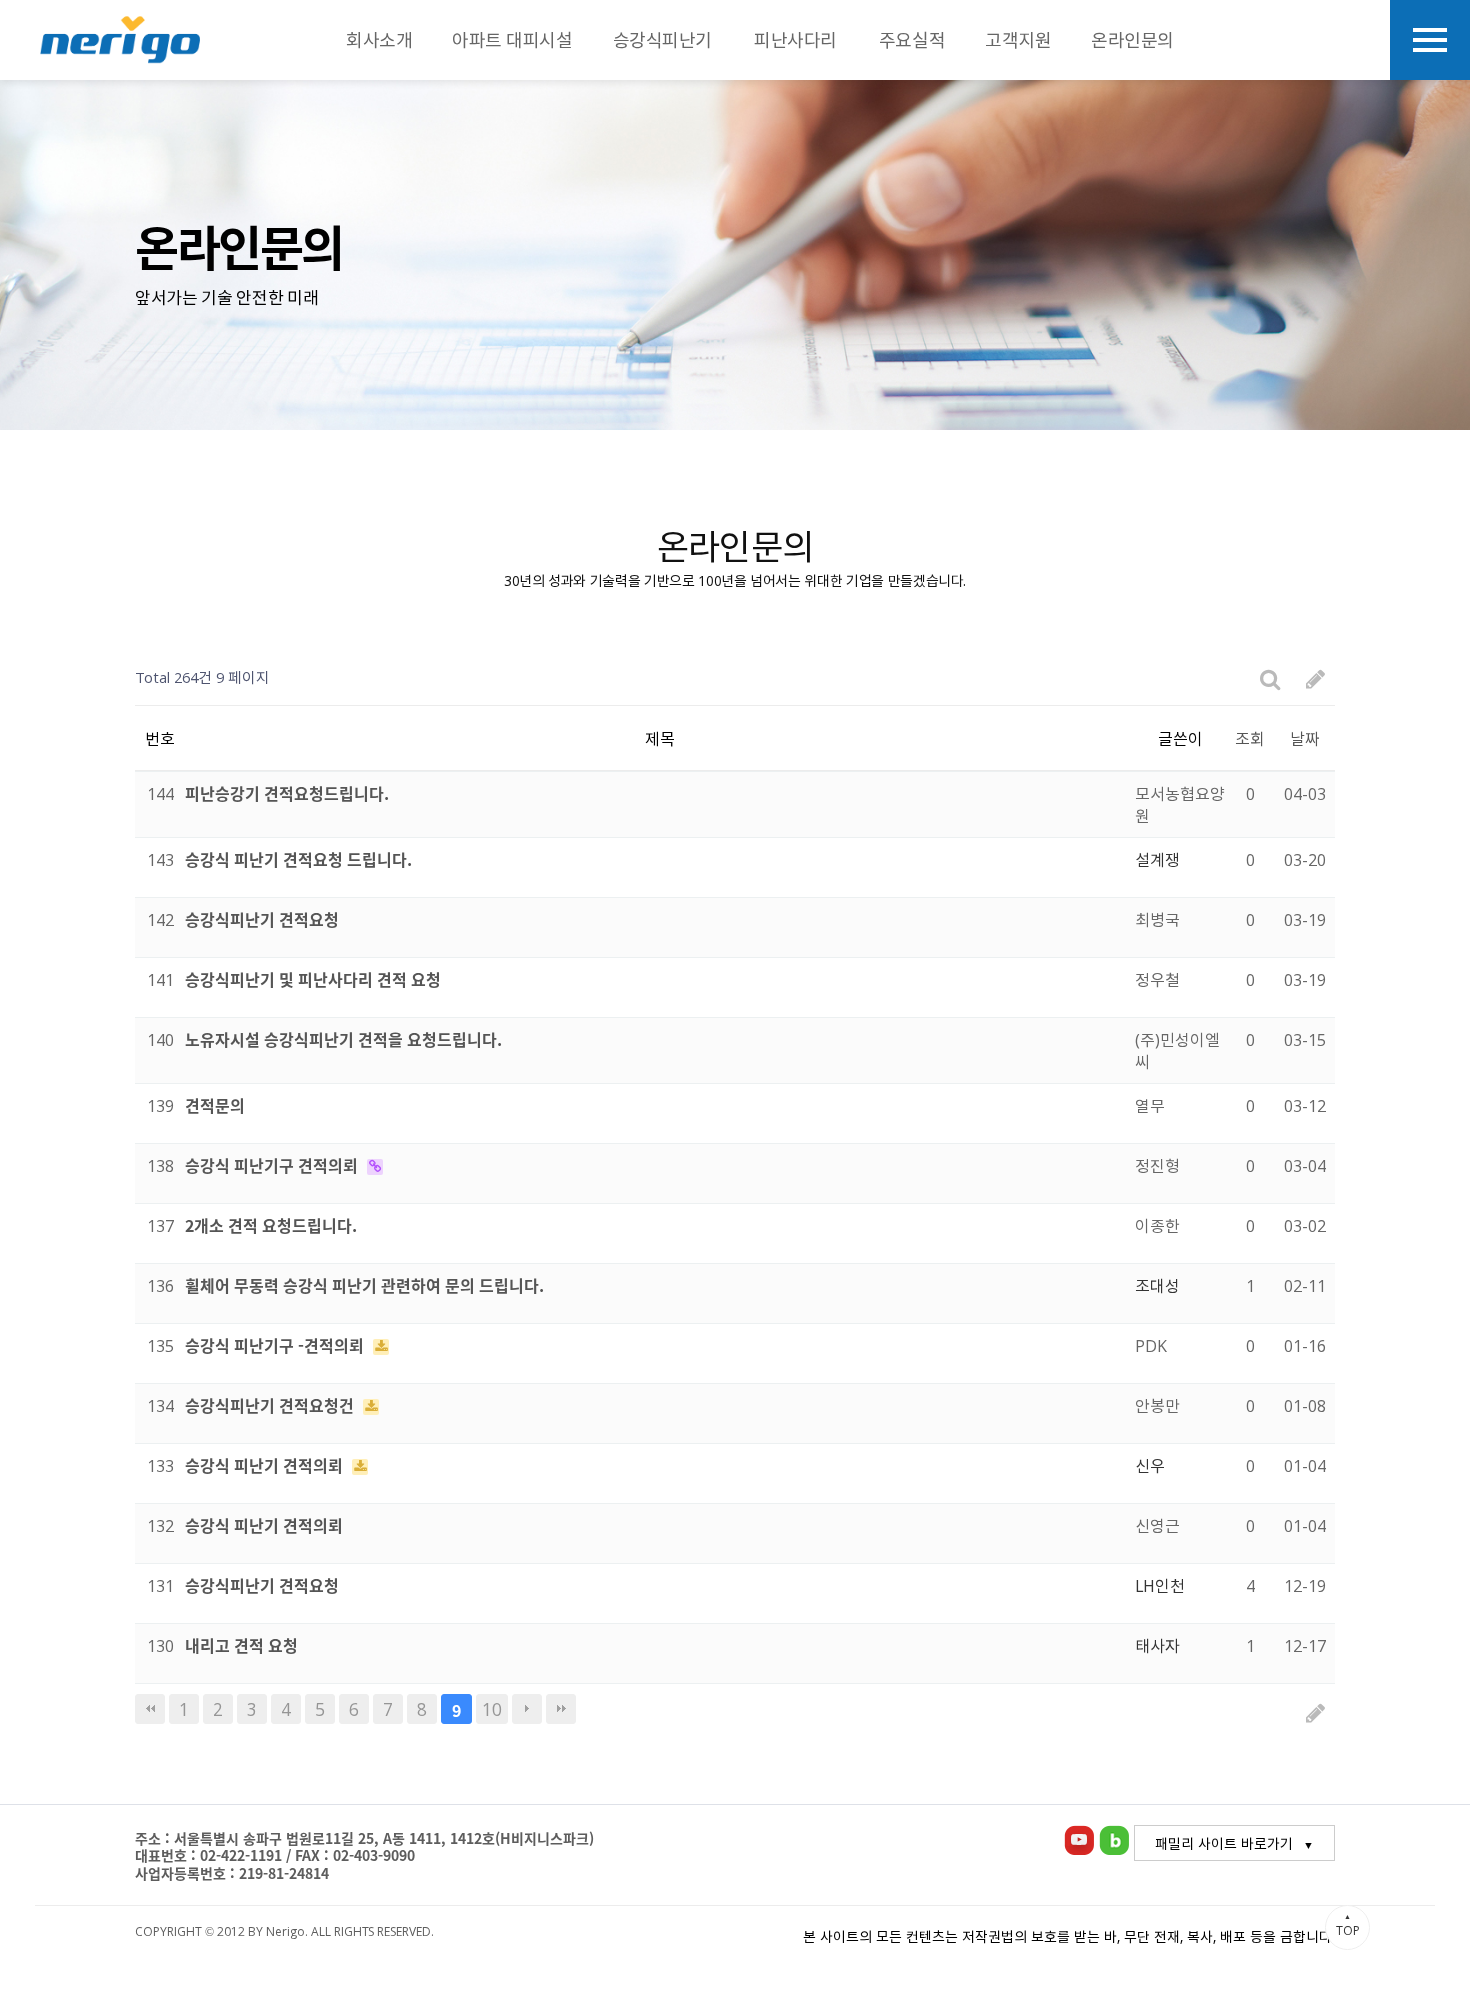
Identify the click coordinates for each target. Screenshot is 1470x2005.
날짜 (1305, 738)
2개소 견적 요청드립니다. (271, 1225)
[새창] (1079, 1837)
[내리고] (120, 40)
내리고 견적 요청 (241, 1645)
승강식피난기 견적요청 (262, 919)
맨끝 (561, 1709)
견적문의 (215, 1105)
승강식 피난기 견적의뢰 (266, 1465)
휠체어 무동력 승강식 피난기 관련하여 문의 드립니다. (364, 1285)
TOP (1348, 1925)
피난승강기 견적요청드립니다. (287, 793)
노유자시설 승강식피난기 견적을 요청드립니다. (343, 1039)
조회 (1250, 738)
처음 (150, 1709)
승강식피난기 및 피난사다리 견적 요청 (313, 979)
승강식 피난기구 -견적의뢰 (276, 1345)
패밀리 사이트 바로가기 (1224, 1843)
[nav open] (1430, 40)
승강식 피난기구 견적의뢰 (273, 1165)
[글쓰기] (1315, 677)
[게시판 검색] (1270, 677)
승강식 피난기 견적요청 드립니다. (298, 859)
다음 (527, 1709)
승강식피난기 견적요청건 (271, 1405)
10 (492, 1709)
